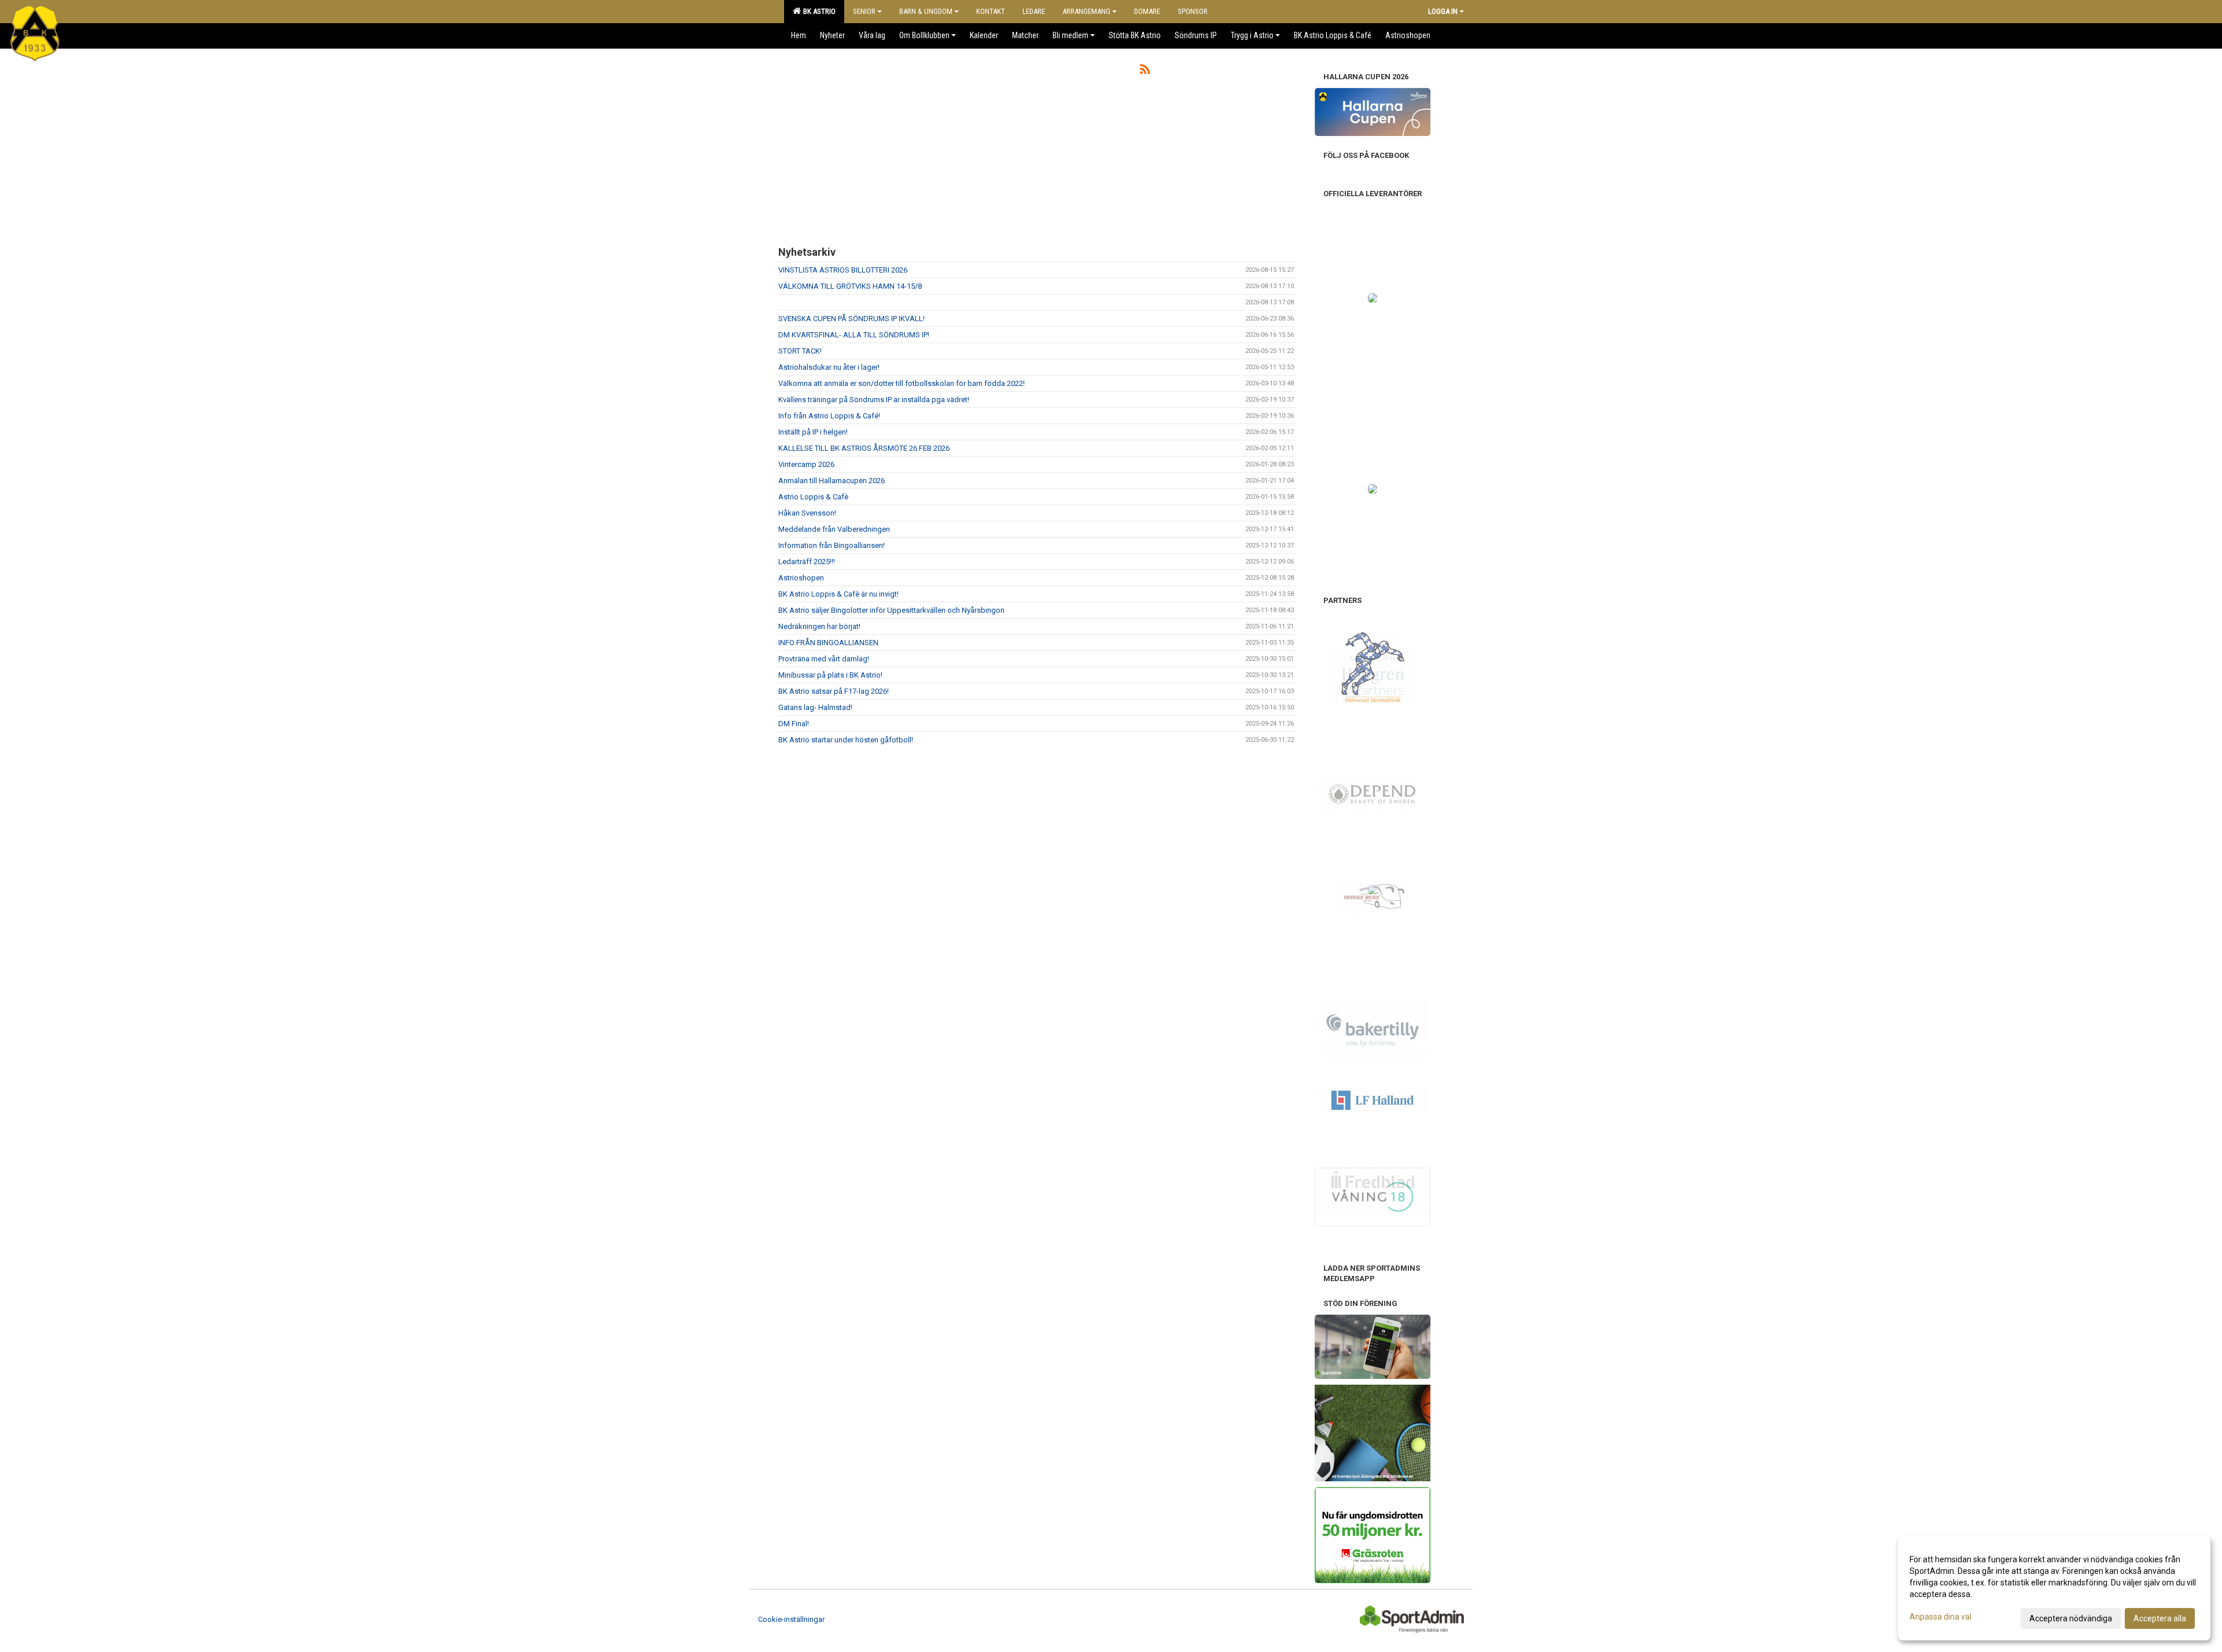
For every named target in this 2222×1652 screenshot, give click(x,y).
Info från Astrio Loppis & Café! (829, 416)
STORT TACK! (800, 351)
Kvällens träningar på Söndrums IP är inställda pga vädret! (874, 400)
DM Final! (794, 724)
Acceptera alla (2160, 1618)
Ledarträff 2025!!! (807, 562)
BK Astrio (818, 11)
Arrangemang (1086, 11)
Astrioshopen (801, 578)
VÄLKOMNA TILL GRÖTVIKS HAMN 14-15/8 (850, 286)
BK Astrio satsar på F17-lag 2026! (834, 691)
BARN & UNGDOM (926, 11)
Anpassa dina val (1940, 1617)
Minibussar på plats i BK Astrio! (830, 675)
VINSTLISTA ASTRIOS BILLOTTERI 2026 (843, 270)
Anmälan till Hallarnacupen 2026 (832, 481)
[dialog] (2054, 1588)
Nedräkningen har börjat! (819, 626)
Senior (864, 11)
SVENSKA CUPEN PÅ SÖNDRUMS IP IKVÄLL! (851, 319)
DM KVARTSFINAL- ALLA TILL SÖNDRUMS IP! (854, 335)
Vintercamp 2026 (806, 464)
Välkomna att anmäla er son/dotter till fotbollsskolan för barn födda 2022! (902, 383)
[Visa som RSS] (1145, 71)
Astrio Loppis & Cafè (813, 497)
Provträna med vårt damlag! (824, 659)
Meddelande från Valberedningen (834, 529)
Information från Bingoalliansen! (832, 545)
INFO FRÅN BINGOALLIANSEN (828, 643)
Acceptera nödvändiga (2071, 1618)
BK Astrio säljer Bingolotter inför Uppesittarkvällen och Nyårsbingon (891, 610)
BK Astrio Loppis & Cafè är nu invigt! (838, 594)
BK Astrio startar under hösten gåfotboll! (846, 740)
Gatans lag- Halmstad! (815, 707)
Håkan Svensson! (807, 513)
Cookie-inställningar (791, 1619)
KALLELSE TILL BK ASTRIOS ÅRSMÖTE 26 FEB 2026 (864, 448)
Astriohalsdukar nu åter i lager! (829, 367)
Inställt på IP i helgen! (813, 432)
